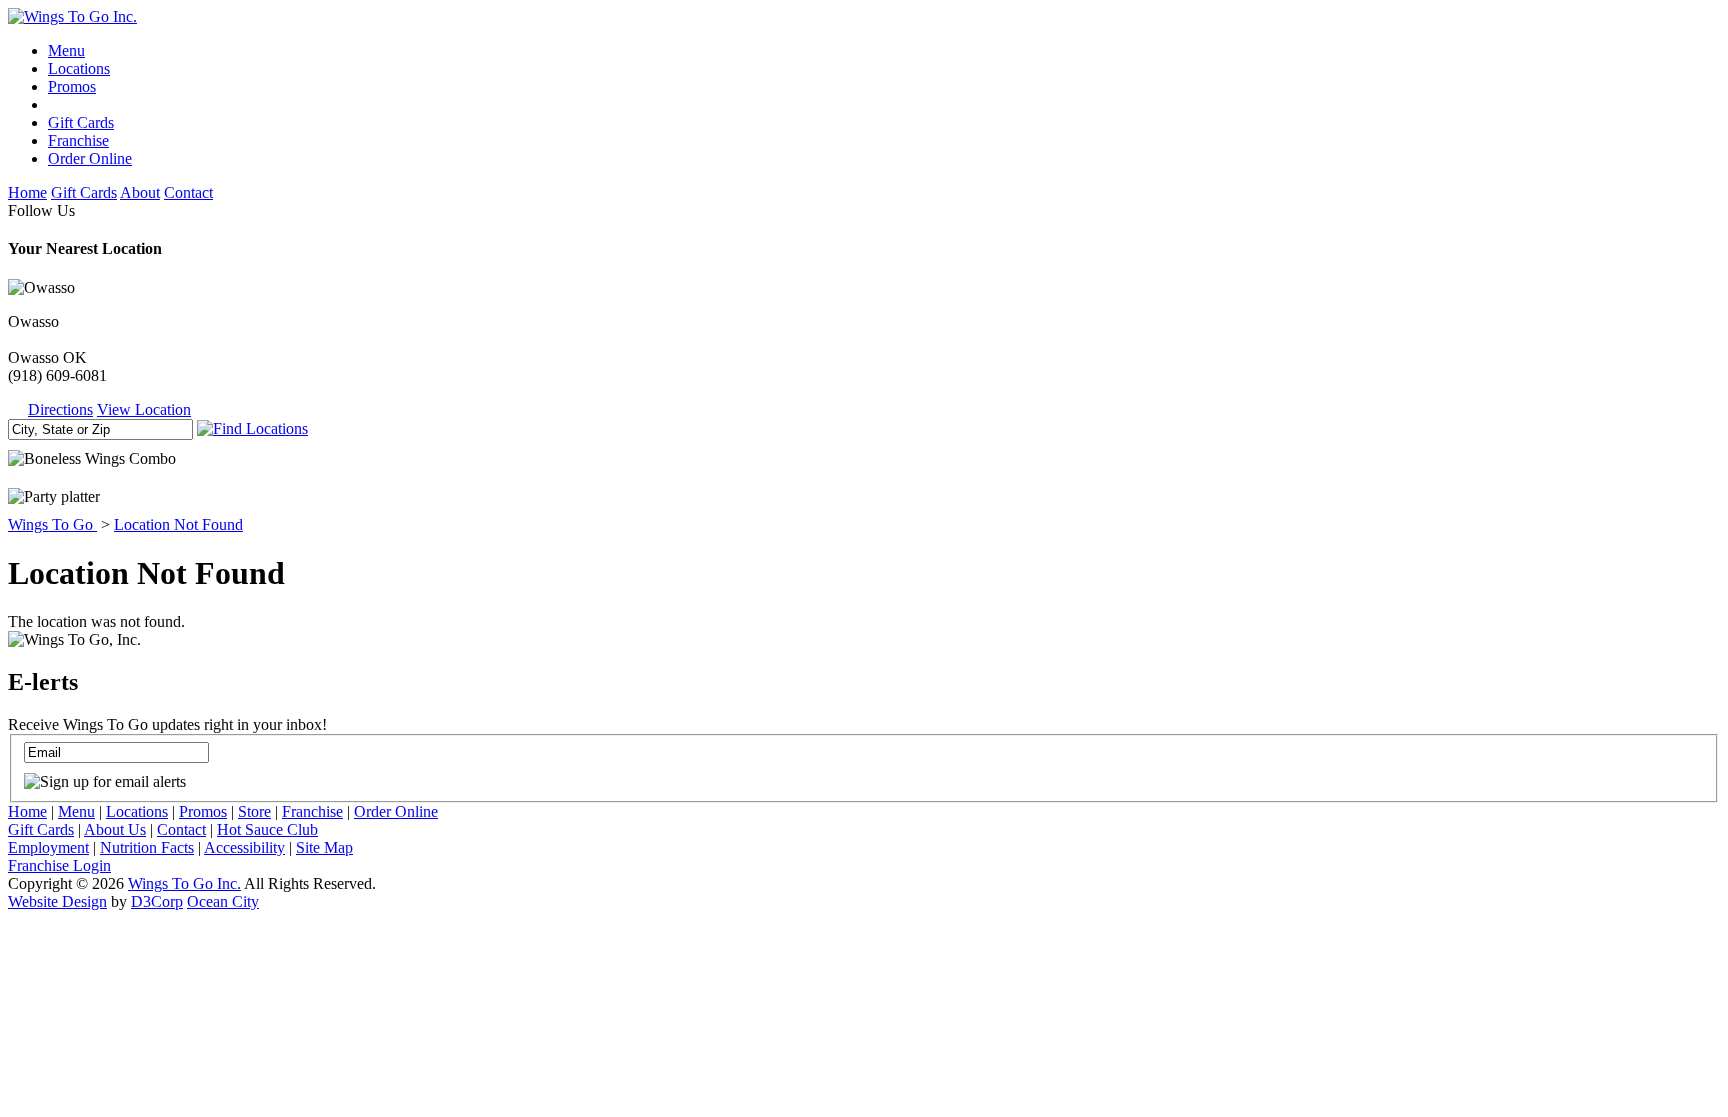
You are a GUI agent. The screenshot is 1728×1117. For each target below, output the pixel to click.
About (140, 192)
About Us (115, 829)
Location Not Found (178, 524)
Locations (79, 68)
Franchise (78, 140)
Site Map (324, 847)
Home (27, 192)
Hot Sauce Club (267, 829)
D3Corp (157, 901)
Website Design (57, 901)
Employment (48, 847)
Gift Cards (81, 122)
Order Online (90, 158)
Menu (66, 50)
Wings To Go (52, 524)
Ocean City (223, 901)
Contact (188, 192)
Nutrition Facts (147, 847)
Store (254, 811)
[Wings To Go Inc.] (72, 16)
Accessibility (244, 847)
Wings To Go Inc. (184, 883)
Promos (72, 86)
